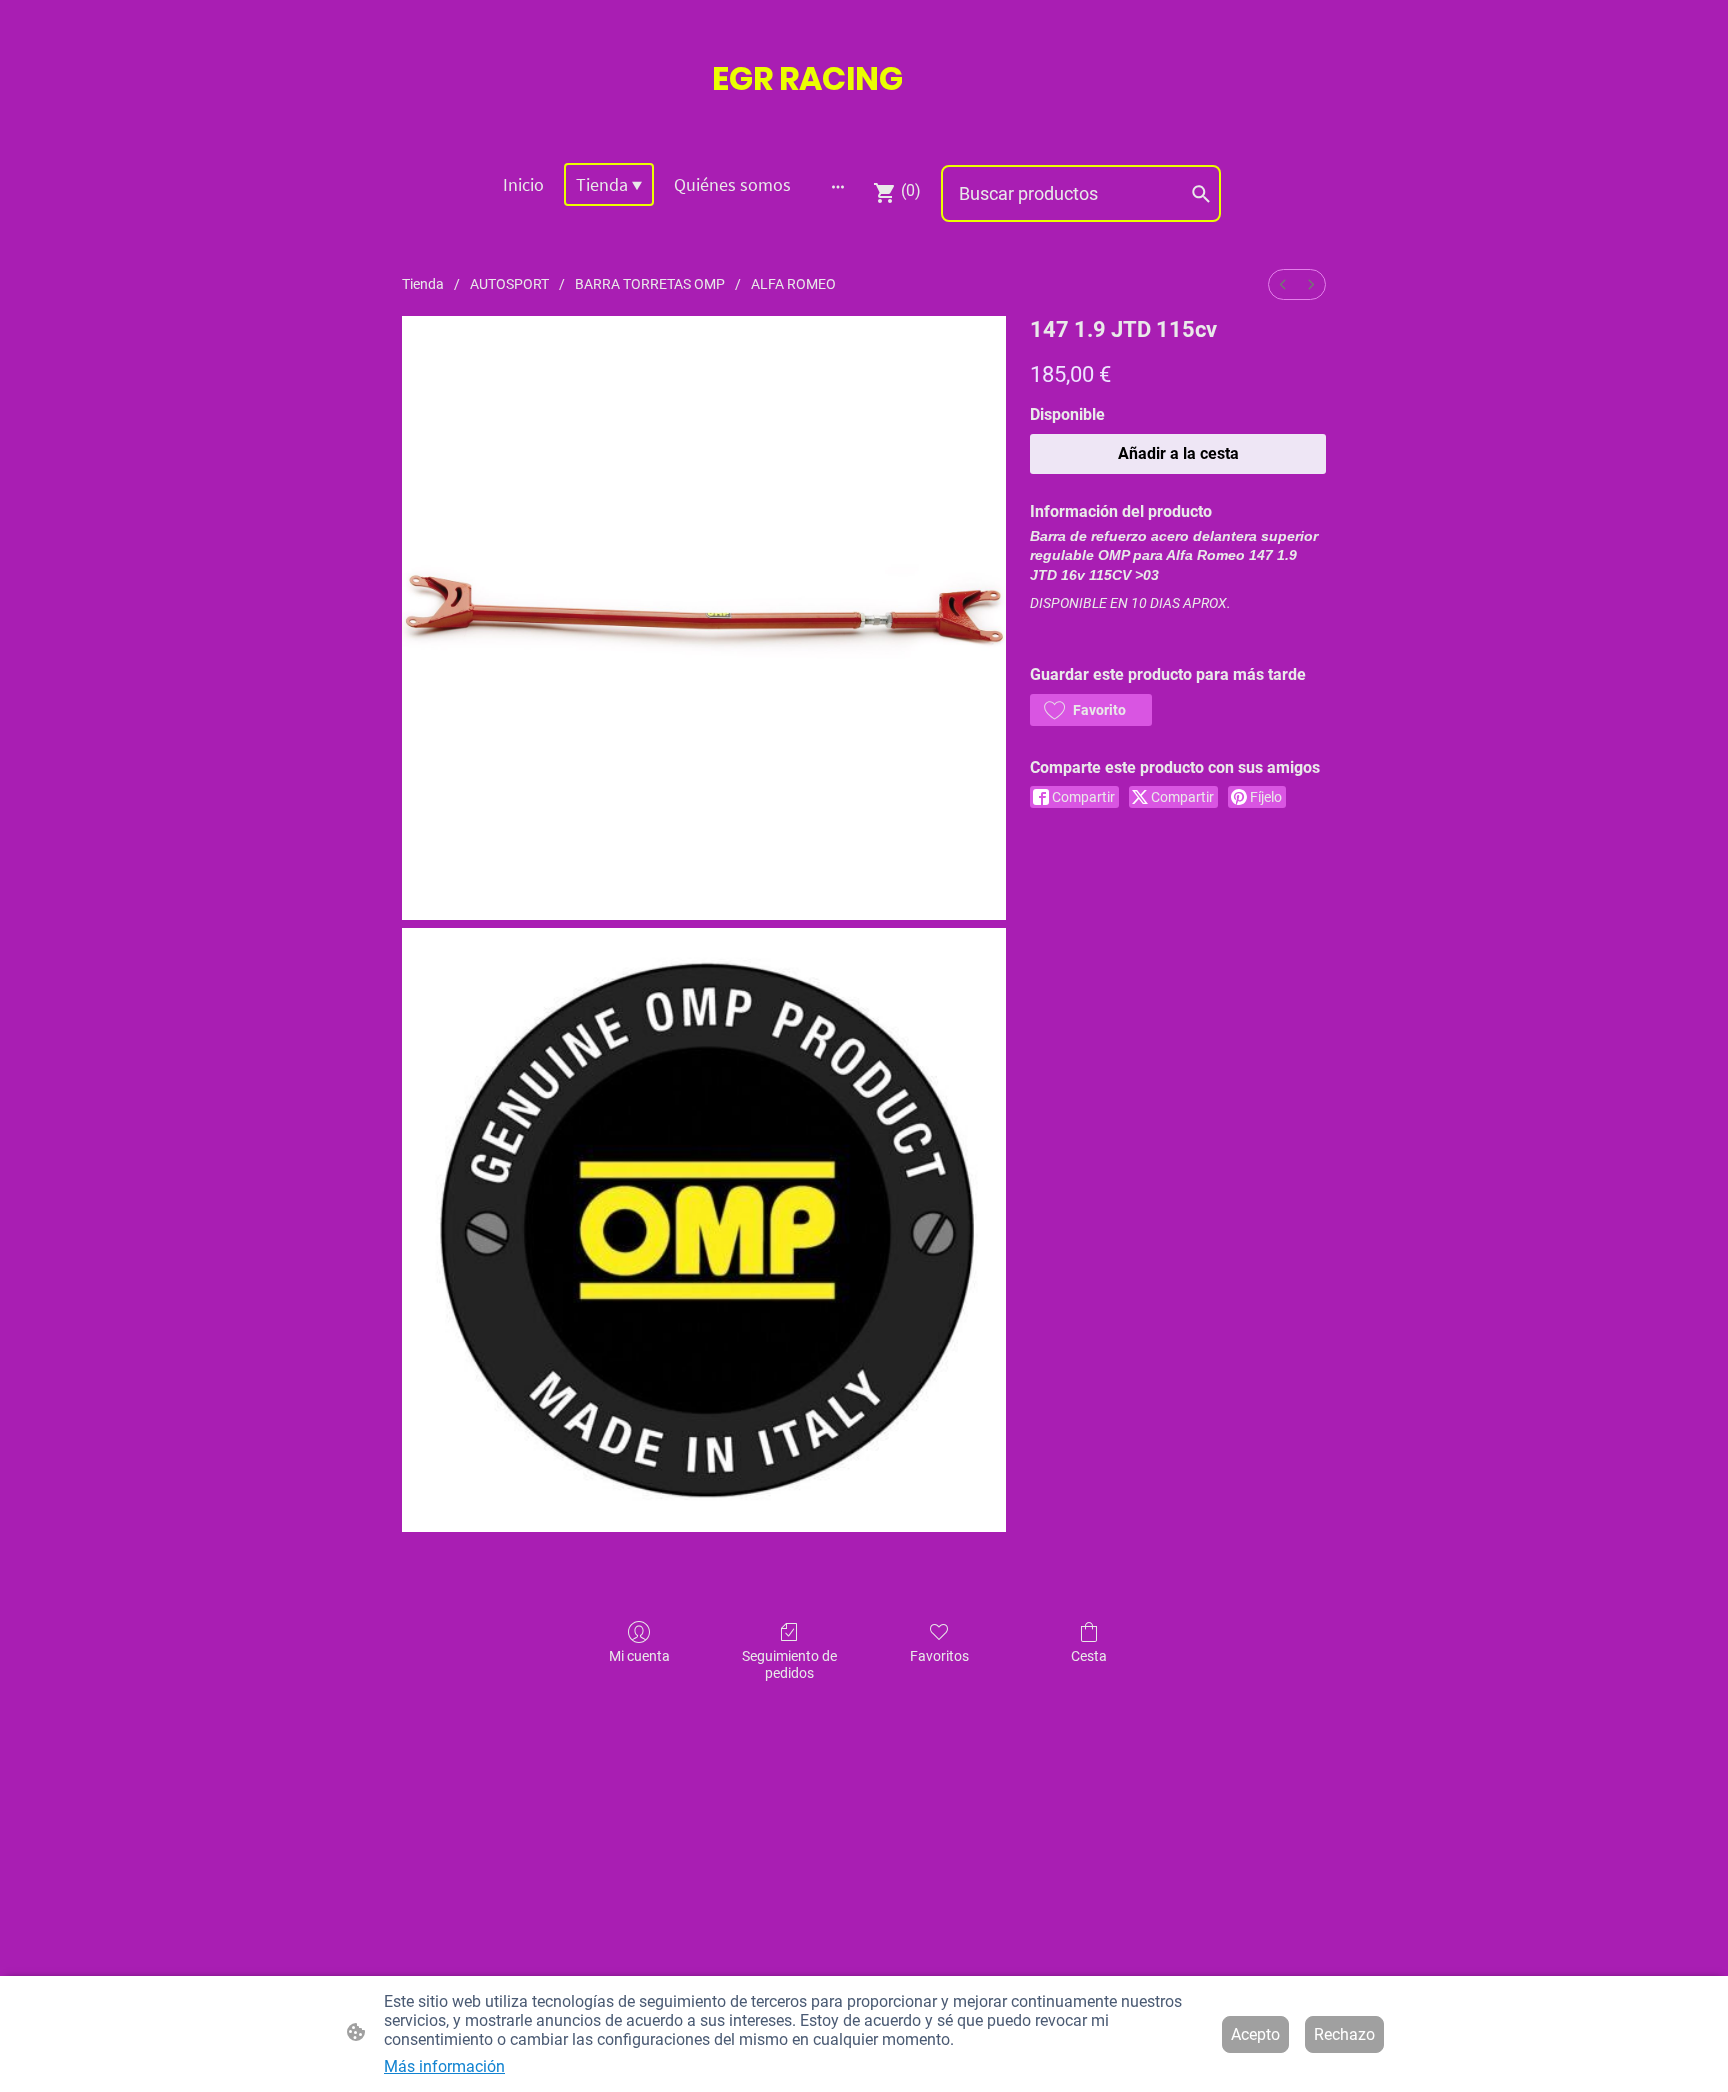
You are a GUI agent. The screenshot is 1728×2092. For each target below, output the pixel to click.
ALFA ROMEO (793, 284)
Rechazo (1344, 2034)
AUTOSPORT (509, 284)
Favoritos (939, 1656)
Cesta (1089, 1656)
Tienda (423, 284)
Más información (444, 2066)
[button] (1091, 710)
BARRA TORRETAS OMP (650, 284)
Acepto (1255, 2034)
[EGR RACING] (864, 121)
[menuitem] (1283, 284)
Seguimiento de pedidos (789, 1664)
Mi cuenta (639, 1656)
